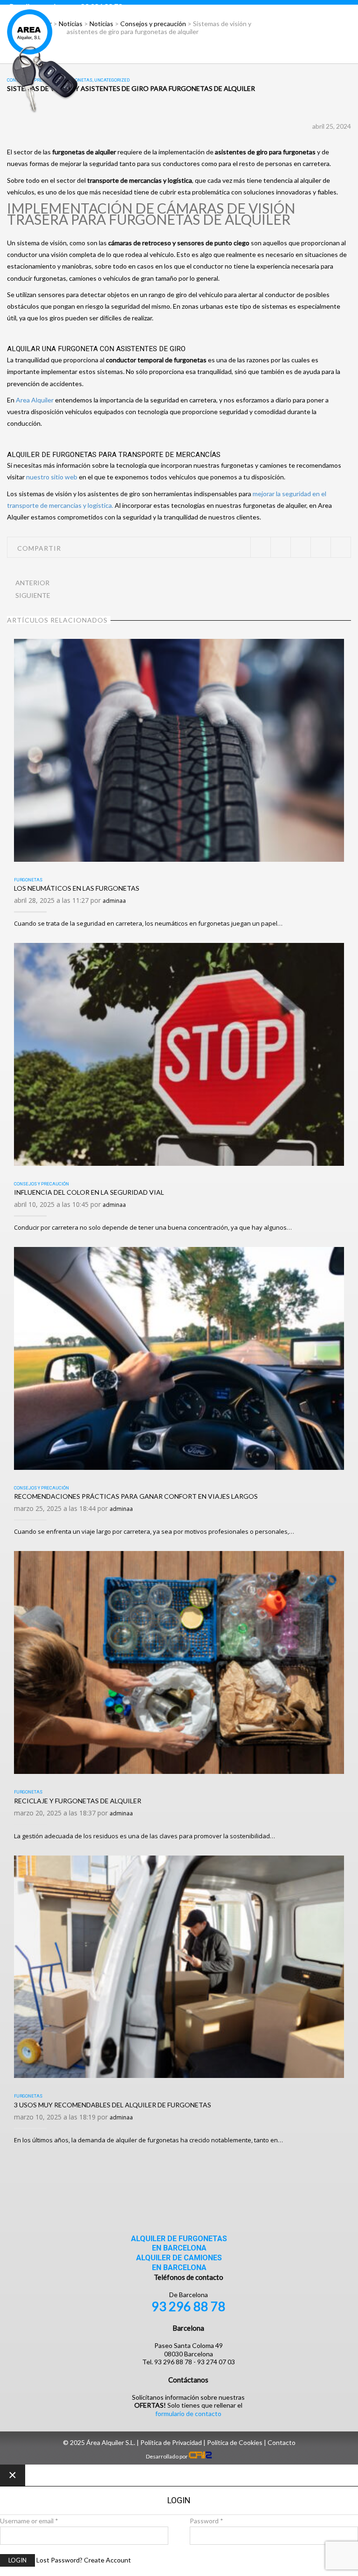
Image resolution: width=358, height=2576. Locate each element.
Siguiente (33, 595)
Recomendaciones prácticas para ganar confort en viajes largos (136, 1496)
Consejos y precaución (41, 1184)
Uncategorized (112, 80)
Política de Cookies (235, 2442)
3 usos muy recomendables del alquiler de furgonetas (113, 2105)
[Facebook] (280, 547)
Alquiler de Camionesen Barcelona (179, 2263)
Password (207, 2521)
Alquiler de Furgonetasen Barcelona (179, 2244)
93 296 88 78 (189, 2306)
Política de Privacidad (171, 2442)
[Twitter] (260, 547)
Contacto (282, 2442)
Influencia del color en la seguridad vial (89, 1192)
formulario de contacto (188, 2413)
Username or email (29, 2521)
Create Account (107, 2560)
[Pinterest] (300, 547)
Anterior (32, 583)
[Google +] (320, 547)
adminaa (114, 901)
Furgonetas (28, 880)
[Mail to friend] (341, 547)
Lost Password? (59, 2560)
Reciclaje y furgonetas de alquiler (78, 1801)
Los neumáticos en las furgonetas (77, 888)
